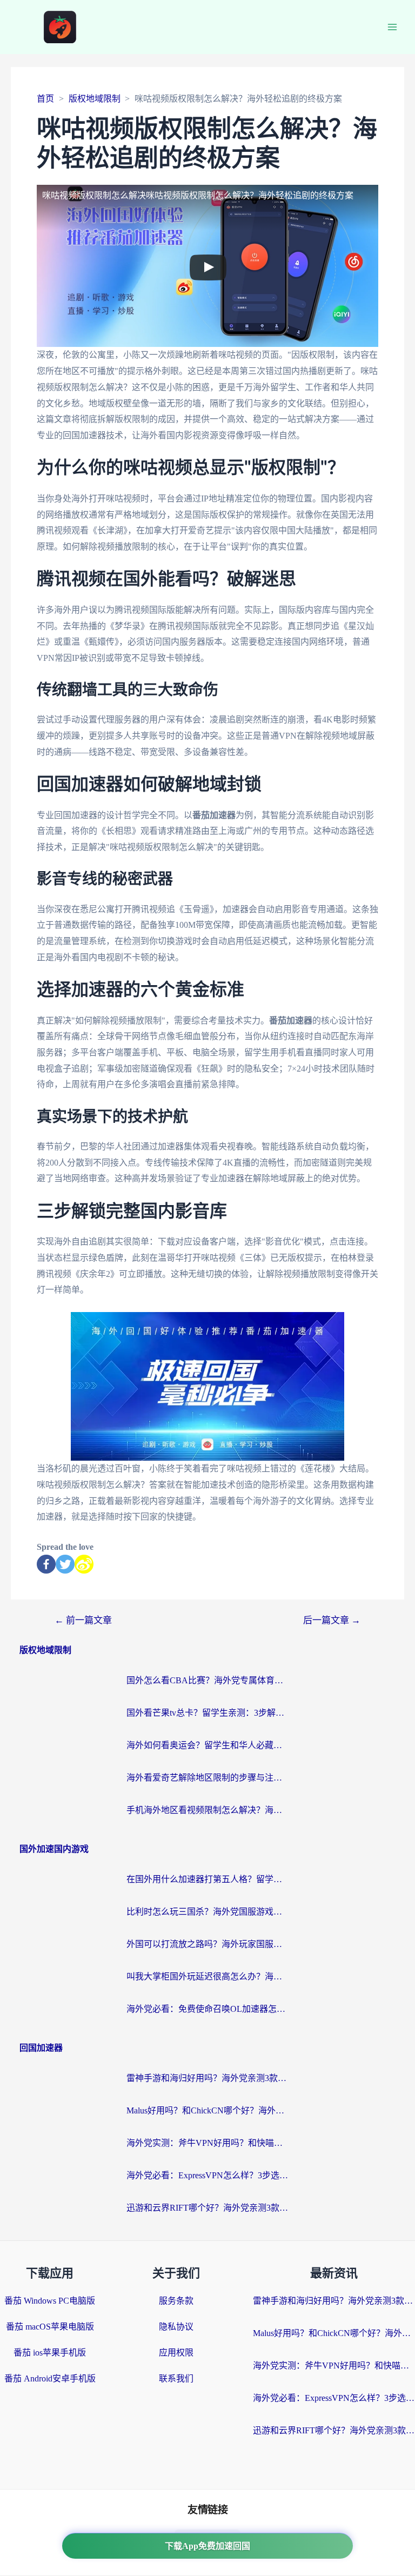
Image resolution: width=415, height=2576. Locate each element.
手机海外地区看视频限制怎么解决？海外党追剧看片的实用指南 (207, 1810)
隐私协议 (176, 2327)
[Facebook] (46, 1564)
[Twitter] (65, 1564)
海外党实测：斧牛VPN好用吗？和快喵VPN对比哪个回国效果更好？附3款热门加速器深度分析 (207, 2143)
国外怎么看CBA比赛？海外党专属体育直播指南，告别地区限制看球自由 (207, 1680)
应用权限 (176, 2353)
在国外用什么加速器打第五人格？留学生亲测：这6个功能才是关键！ (207, 1879)
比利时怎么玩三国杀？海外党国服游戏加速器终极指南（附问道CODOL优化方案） (207, 1912)
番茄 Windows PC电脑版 (50, 2301)
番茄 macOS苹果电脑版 (50, 2327)
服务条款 (176, 2301)
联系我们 (176, 2378)
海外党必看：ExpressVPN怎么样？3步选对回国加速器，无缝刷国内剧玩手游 (207, 2175)
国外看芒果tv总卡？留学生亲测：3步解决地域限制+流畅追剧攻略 (207, 1713)
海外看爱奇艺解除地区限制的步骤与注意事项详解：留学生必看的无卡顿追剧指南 (207, 1778)
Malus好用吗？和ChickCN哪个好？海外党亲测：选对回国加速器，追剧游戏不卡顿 (207, 2110)
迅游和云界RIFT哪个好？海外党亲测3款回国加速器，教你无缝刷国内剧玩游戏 (207, 2208)
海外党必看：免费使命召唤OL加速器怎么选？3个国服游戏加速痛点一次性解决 (207, 2009)
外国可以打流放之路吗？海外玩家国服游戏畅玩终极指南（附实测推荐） (207, 1944)
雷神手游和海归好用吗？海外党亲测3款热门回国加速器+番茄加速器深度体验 (207, 2078)
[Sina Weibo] (84, 1564)
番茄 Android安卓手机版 (50, 2378)
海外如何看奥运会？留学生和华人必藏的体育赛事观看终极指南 (207, 1745)
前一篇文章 (83, 1620)
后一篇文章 (332, 1620)
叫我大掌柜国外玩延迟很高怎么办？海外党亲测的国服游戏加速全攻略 (207, 1976)
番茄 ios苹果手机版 (50, 2353)
